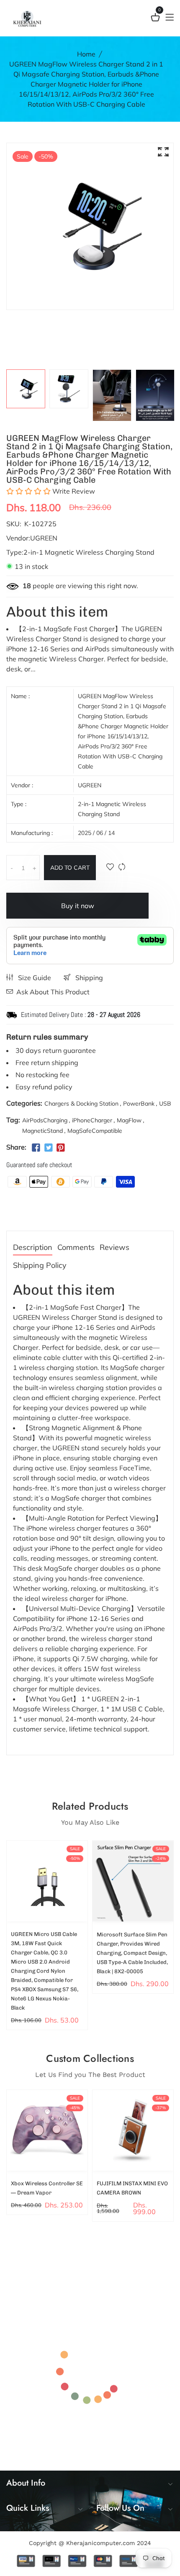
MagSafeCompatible (95, 1131)
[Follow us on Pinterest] (61, 1148)
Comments (76, 1248)
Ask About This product (53, 992)
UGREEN (90, 785)
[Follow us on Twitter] (48, 1148)
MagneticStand (42, 1131)
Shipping (88, 978)
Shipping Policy (40, 1266)
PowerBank (139, 1104)
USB (165, 1104)
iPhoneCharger (92, 1120)
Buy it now (78, 906)
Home (86, 54)
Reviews (114, 1248)
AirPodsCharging (45, 1120)
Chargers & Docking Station (81, 1104)
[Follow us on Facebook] (36, 1148)
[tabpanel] (26, 389)
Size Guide (34, 978)
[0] (155, 19)
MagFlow (129, 1120)
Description (33, 1248)
